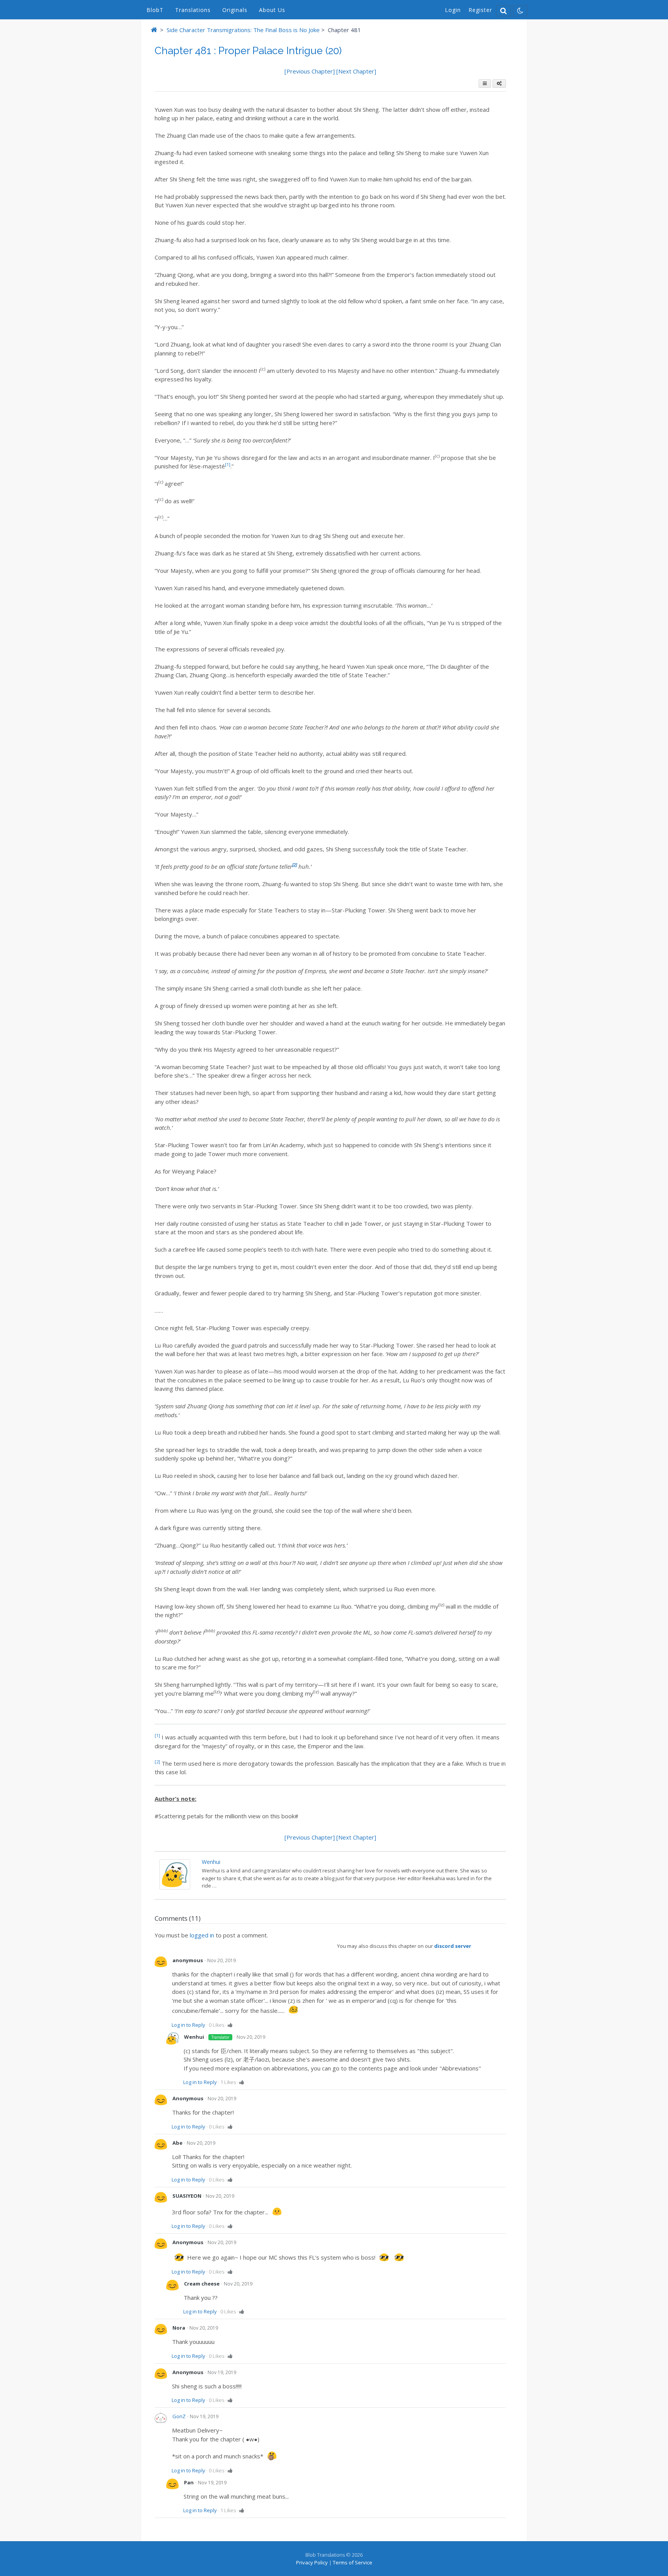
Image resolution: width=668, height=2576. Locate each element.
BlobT (155, 10)
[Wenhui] (175, 1887)
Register (480, 10)
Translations (193, 10)
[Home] (154, 30)
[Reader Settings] (499, 84)
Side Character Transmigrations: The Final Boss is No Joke (243, 30)
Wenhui (211, 1862)
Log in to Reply (188, 2025)
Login (453, 10)
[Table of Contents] (485, 84)
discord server (453, 1946)
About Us (272, 10)
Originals (235, 10)
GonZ (179, 2416)
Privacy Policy (312, 2562)
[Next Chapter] (356, 71)
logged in (202, 1935)
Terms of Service (353, 2562)
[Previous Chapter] (310, 71)
